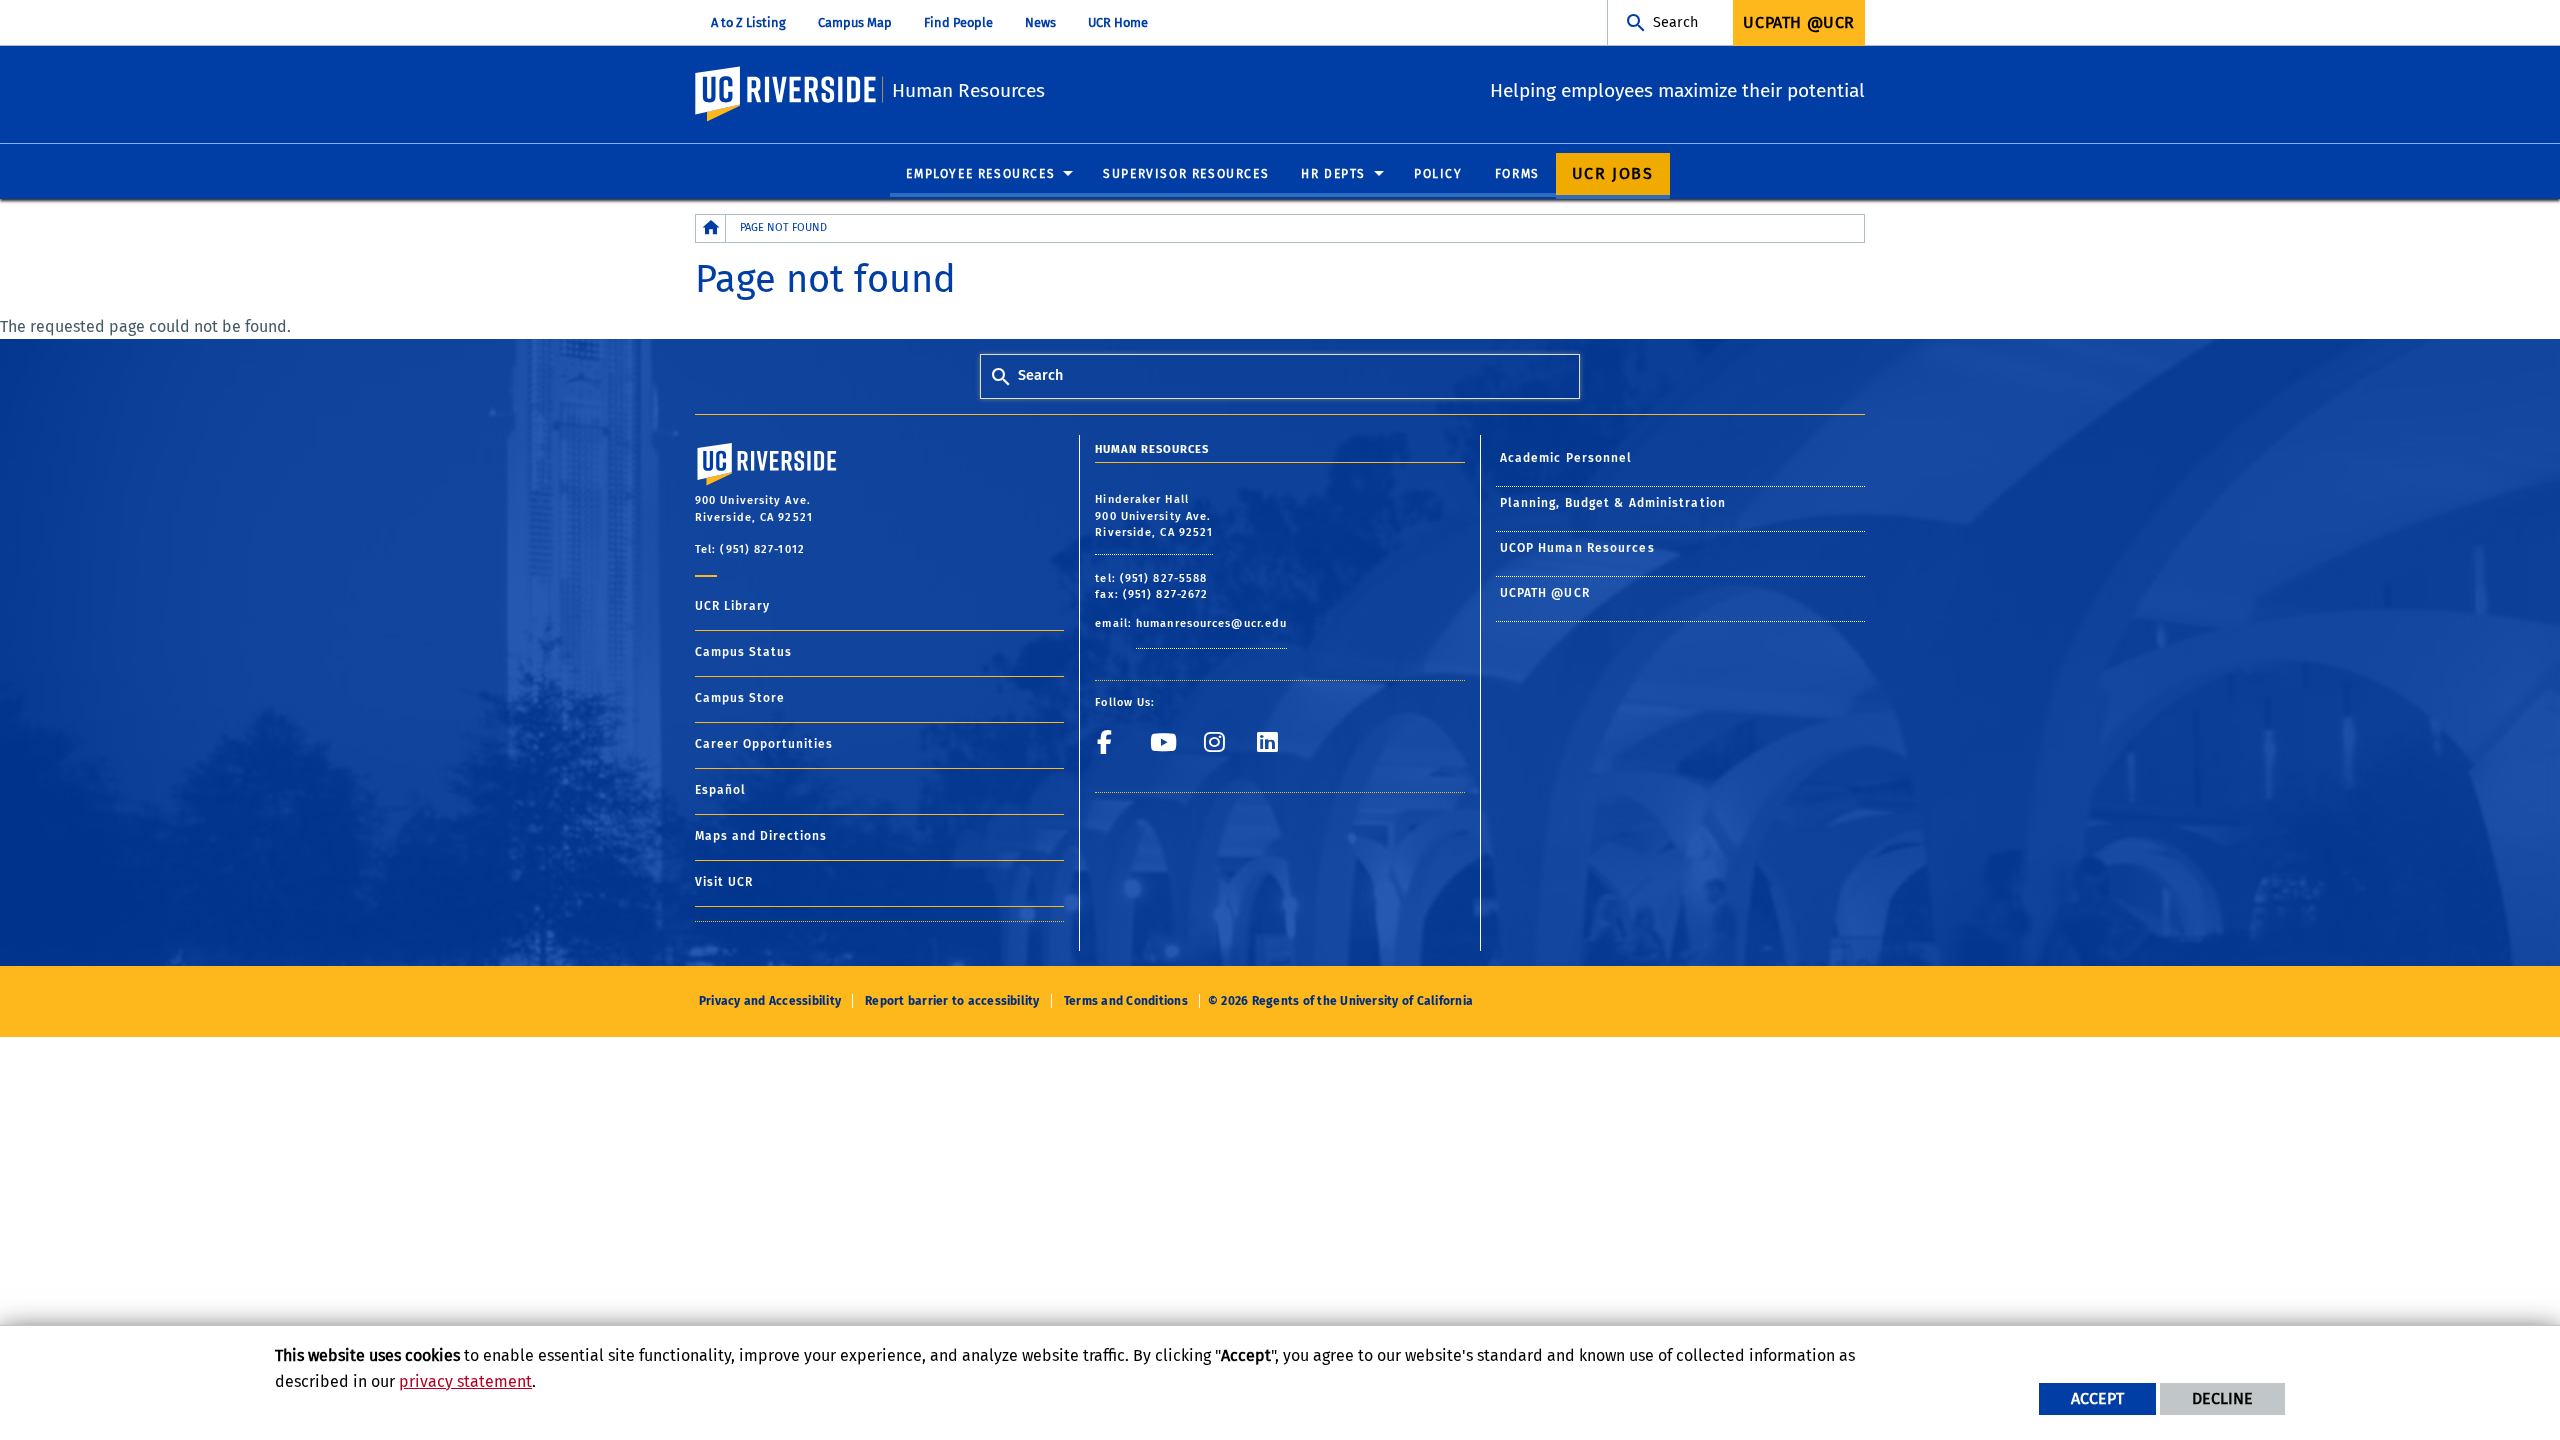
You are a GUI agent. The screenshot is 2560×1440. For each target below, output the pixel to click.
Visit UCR (724, 882)
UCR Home (1118, 22)
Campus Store (740, 698)
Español (720, 790)
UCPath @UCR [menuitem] (1799, 22)
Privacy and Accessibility (770, 1001)
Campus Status (743, 652)
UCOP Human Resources (1577, 548)
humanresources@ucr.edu (1211, 623)
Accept (2097, 1398)
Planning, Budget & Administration (1613, 503)
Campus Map (855, 22)
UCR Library (732, 606)
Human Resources (968, 90)
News (1040, 22)
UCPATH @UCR (1545, 593)
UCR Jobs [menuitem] (1613, 173)
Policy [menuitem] (1438, 174)
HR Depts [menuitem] (1333, 174)
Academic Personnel (1566, 458)
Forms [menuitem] (1517, 174)
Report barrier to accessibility (952, 1001)
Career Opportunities (764, 744)
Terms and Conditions (1126, 1001)
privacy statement (465, 1381)
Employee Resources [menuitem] (980, 174)
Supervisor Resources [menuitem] (1186, 174)
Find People (958, 22)
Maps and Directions (761, 836)
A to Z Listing (748, 22)
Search (1675, 22)
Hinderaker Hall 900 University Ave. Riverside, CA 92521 (1154, 516)
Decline (2222, 1398)
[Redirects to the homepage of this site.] (711, 228)
